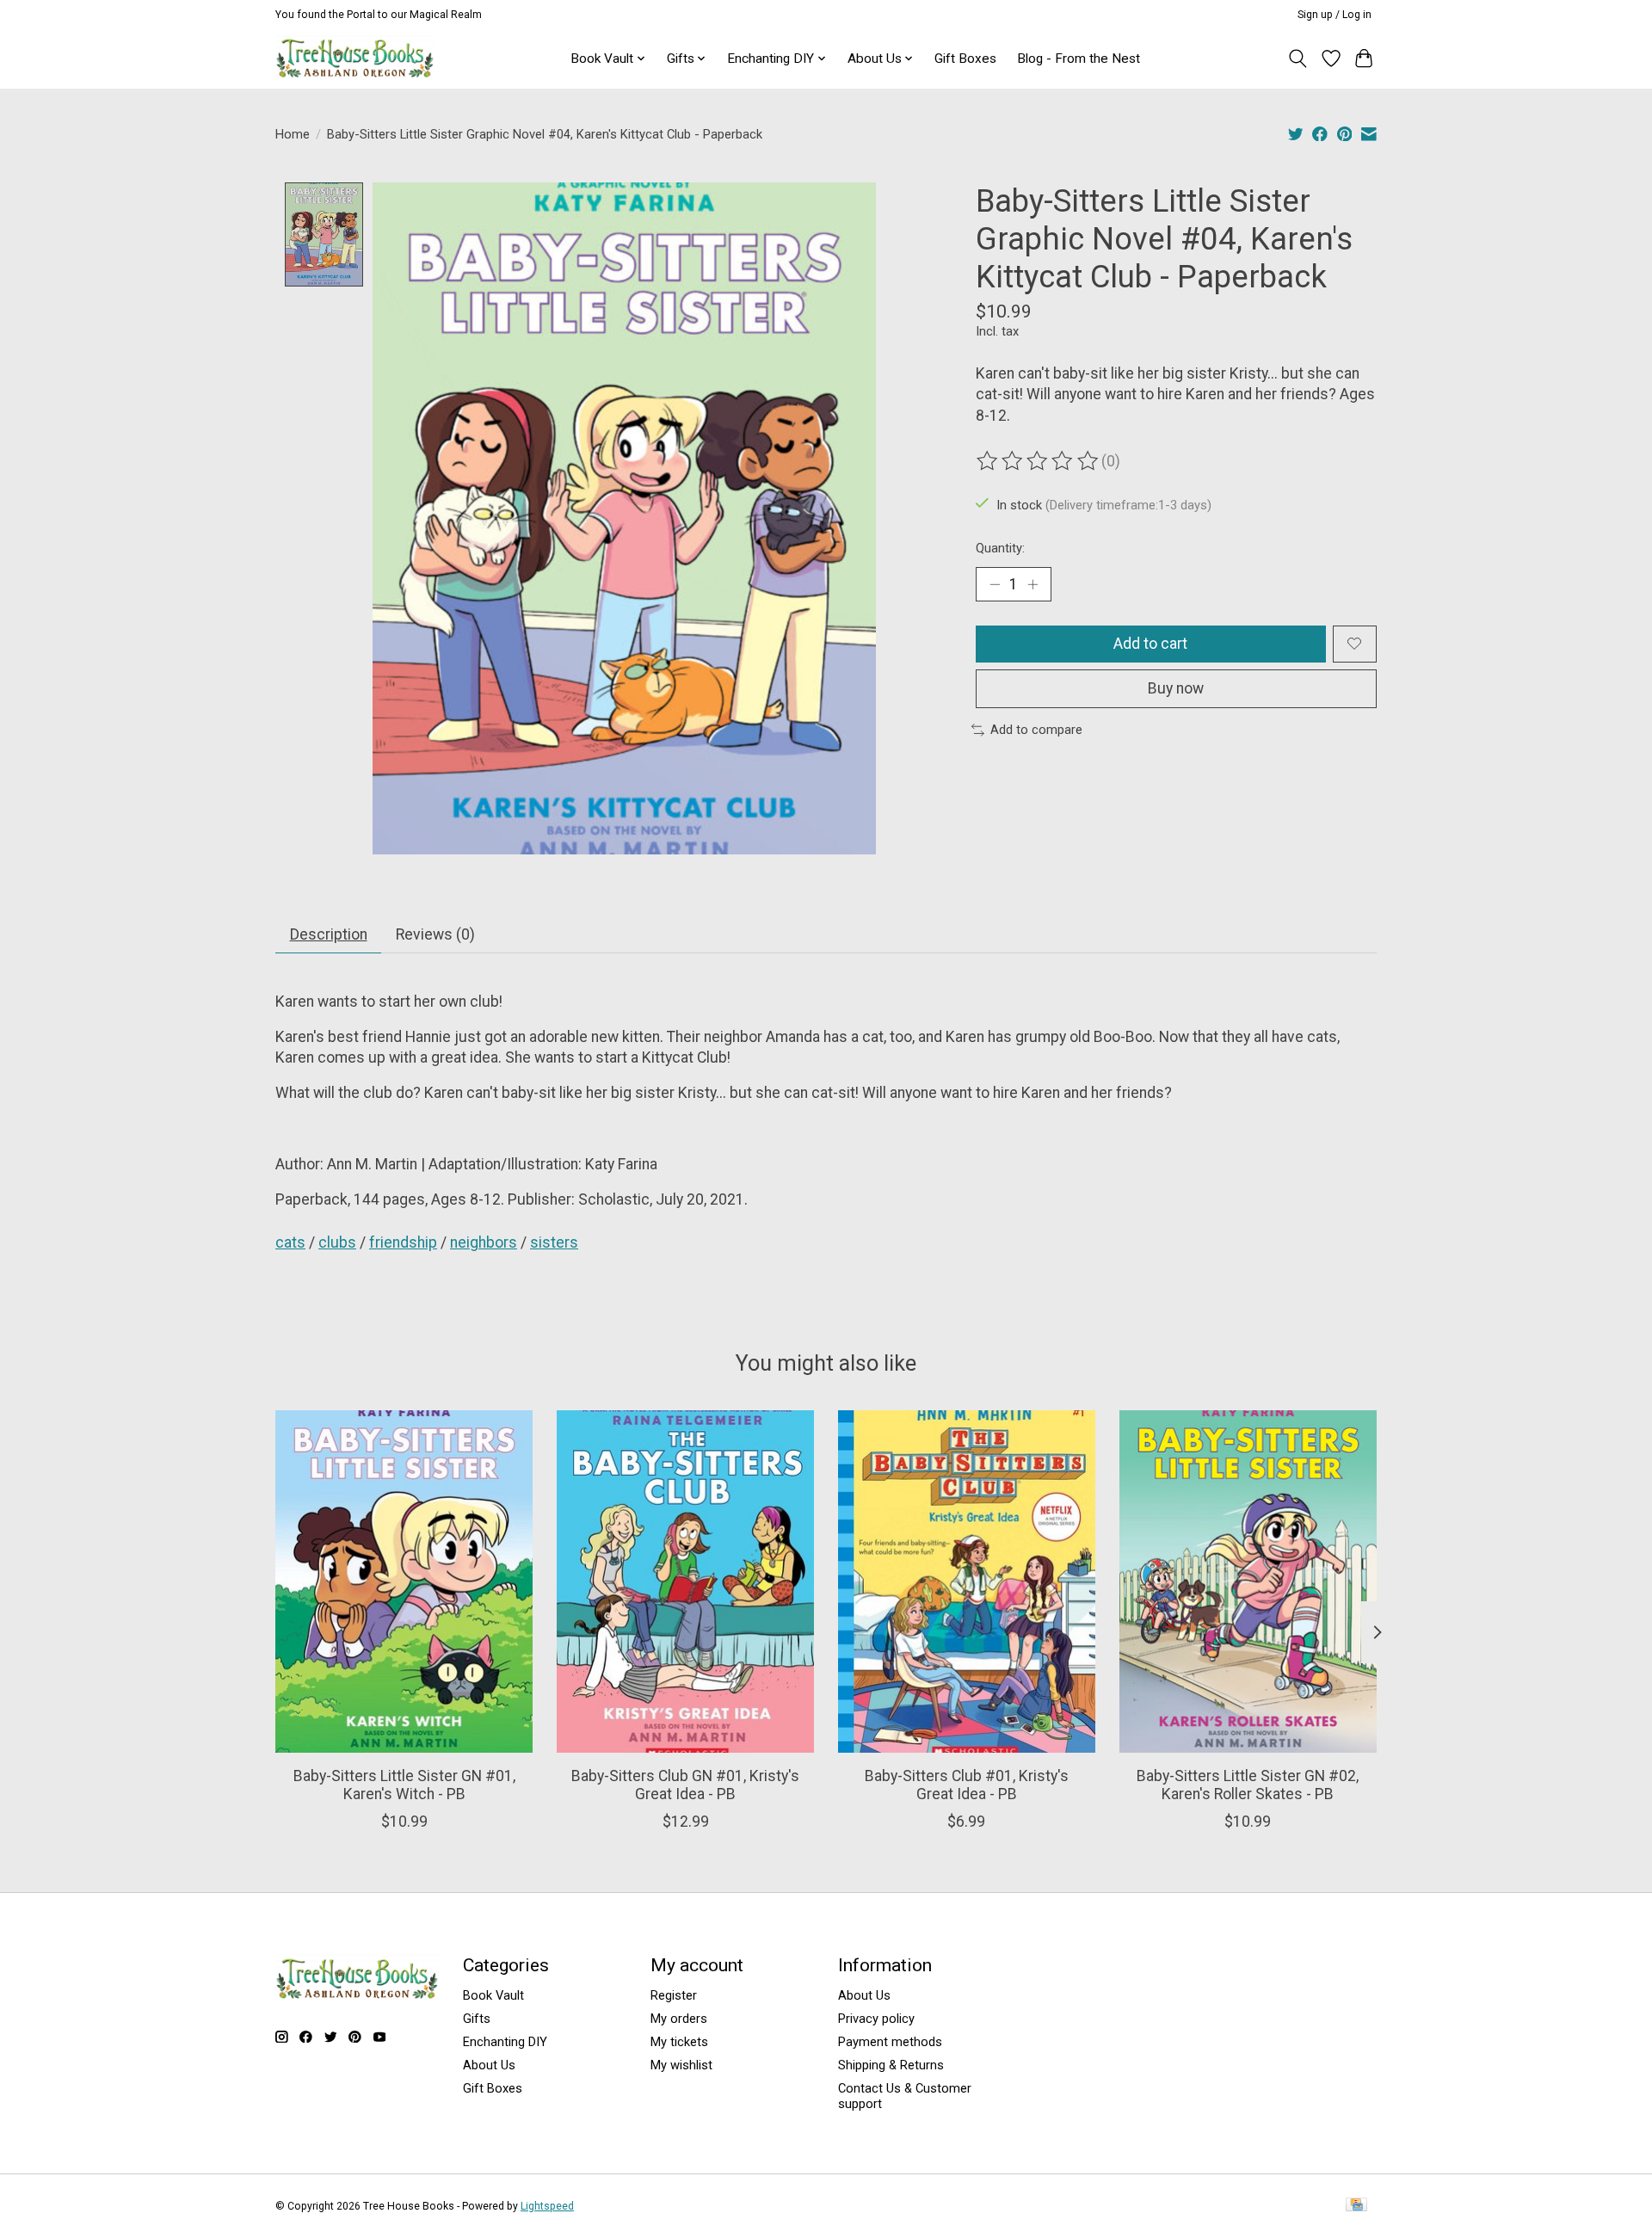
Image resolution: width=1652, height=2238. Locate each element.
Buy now (1176, 688)
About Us (489, 2065)
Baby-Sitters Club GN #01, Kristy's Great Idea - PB (685, 1785)
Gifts (477, 2019)
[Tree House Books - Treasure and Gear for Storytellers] (355, 58)
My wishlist (681, 2065)
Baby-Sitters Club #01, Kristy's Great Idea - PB (967, 1785)
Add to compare (1036, 730)
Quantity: (1000, 548)
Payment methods (890, 2042)
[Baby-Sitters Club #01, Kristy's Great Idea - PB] (967, 1581)
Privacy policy (876, 2019)
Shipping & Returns (891, 2065)
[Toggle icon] (1298, 59)
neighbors (484, 1242)
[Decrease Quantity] (995, 584)
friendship (403, 1242)
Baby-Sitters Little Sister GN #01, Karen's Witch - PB (404, 1785)
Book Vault (493, 1995)
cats (290, 1242)
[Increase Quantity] (1032, 584)
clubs (337, 1242)
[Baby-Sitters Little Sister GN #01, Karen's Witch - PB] (404, 1581)
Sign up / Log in (1335, 15)
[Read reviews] (1039, 461)
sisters (554, 1242)
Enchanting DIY (505, 2042)
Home (293, 134)
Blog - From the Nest (1079, 59)
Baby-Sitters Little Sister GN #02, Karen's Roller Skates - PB (1248, 1785)
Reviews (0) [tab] (435, 934)
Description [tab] (329, 934)
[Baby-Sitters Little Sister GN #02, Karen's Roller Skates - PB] (1248, 1581)
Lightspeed (547, 2206)
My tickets (679, 2042)
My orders (679, 2019)
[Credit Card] (1356, 2206)
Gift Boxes (965, 59)
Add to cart (1150, 644)
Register (674, 1995)
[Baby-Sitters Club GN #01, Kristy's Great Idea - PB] (685, 1581)
